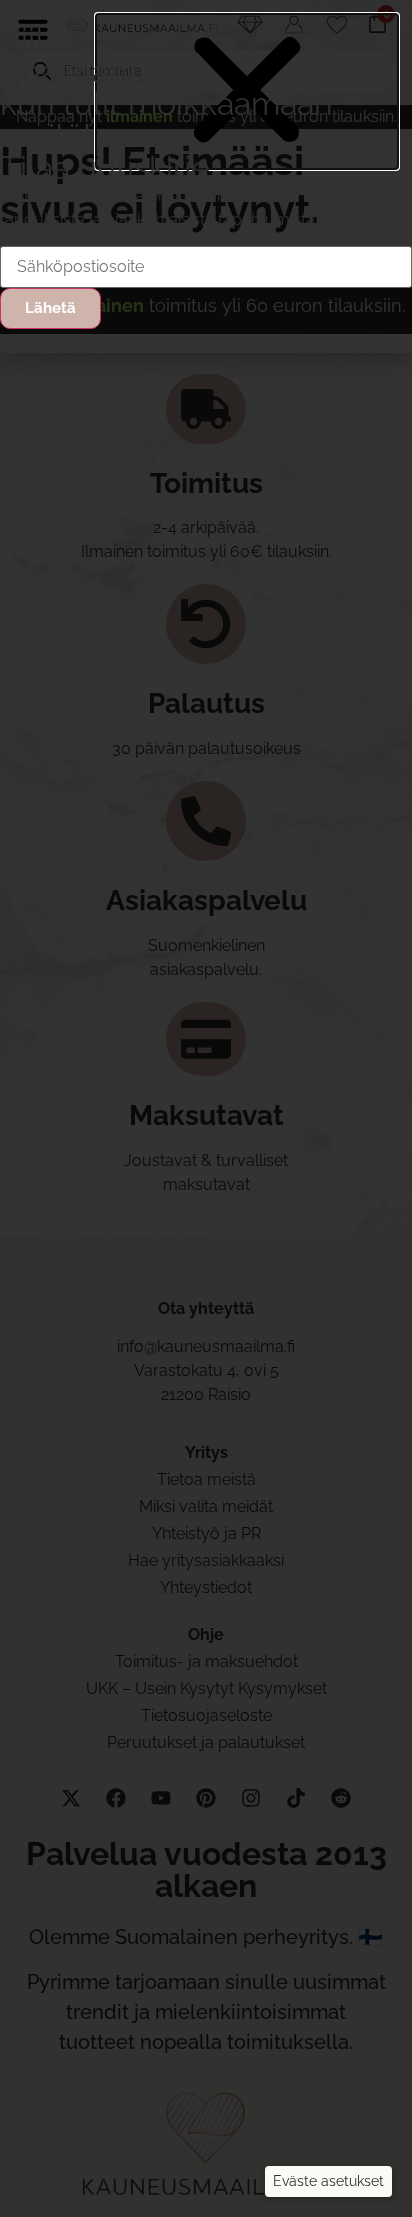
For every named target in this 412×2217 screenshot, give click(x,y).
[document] (206, 1108)
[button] (328, 2181)
